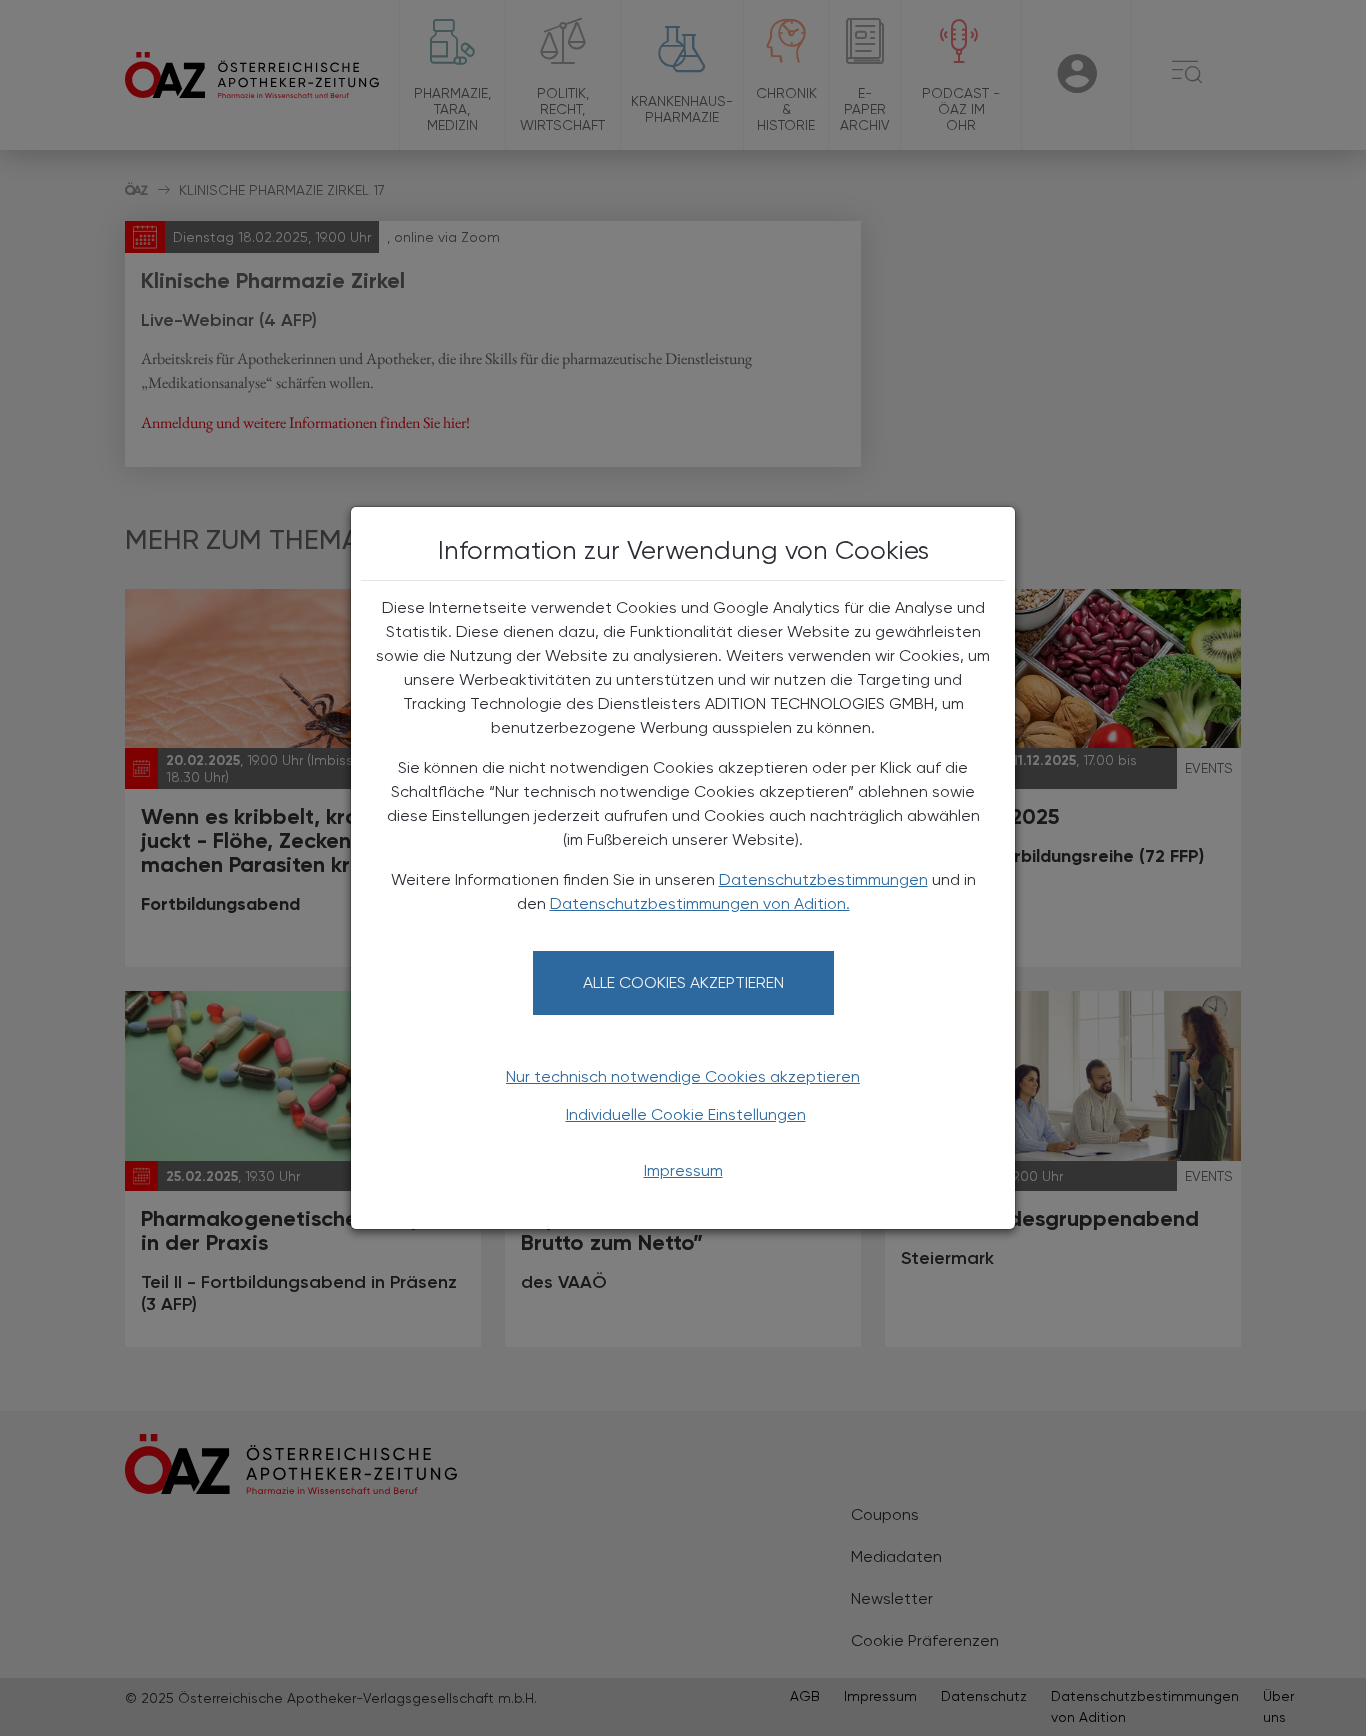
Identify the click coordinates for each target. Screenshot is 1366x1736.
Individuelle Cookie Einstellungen (686, 1114)
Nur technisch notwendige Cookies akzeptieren (683, 1076)
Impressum (683, 1170)
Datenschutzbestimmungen (823, 879)
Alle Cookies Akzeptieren (683, 982)
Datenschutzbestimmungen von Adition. (700, 903)
